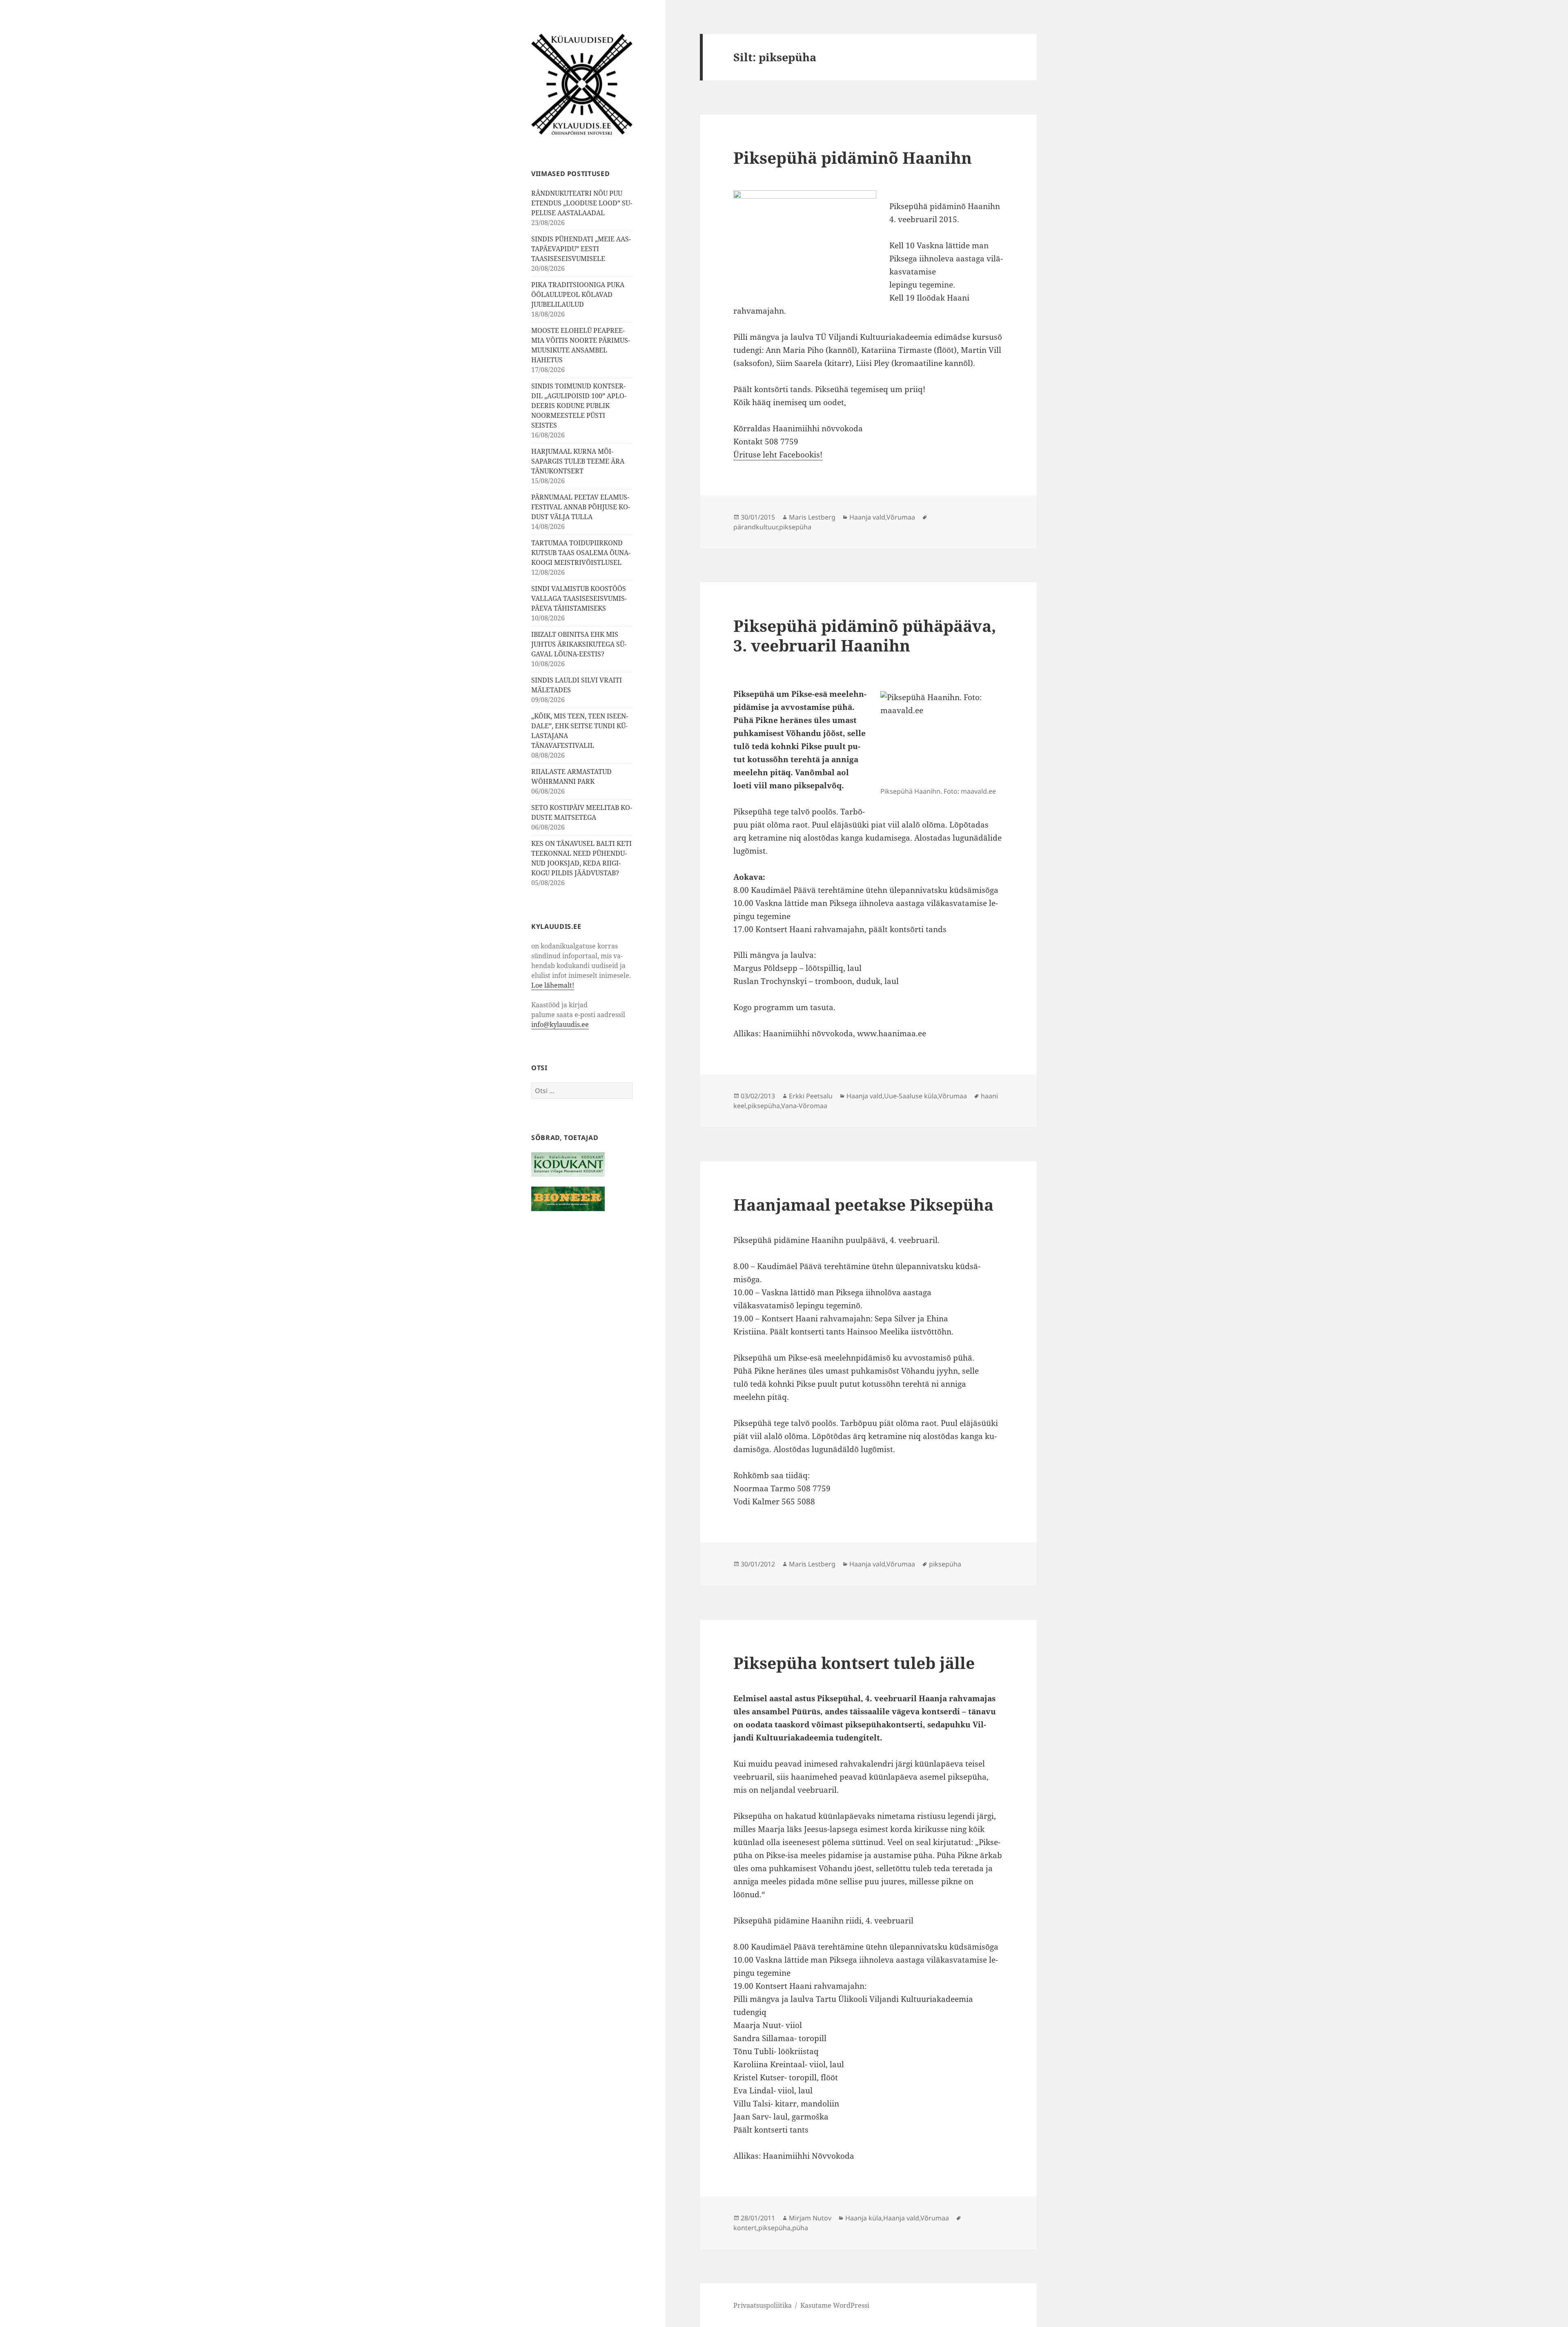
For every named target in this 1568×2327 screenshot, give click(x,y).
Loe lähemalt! (553, 985)
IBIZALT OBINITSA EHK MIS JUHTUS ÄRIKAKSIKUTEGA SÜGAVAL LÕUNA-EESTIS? (579, 644)
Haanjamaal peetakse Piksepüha (863, 1204)
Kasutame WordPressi (835, 2305)
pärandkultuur (755, 527)
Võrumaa (901, 517)
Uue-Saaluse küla (911, 1096)
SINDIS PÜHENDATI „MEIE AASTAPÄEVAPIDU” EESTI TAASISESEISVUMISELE (581, 249)
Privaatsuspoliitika (763, 2305)
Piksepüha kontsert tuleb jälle (854, 1663)
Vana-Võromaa (804, 1106)
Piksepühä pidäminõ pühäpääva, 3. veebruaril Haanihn (865, 635)
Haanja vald (867, 517)
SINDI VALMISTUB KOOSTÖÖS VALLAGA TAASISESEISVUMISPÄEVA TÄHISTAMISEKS (579, 598)
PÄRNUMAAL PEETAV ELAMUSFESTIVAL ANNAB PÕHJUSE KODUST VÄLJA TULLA (581, 507)
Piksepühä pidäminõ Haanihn (853, 157)
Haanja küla (863, 2218)
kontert (745, 2228)
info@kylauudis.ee (560, 1024)
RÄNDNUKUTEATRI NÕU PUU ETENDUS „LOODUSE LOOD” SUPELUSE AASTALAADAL (582, 203)
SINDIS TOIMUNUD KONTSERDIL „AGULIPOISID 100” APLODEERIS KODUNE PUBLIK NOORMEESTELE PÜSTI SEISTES (579, 406)
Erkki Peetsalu (811, 1096)
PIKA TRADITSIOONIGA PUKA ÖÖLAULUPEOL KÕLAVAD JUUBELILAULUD (578, 295)
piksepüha (795, 527)
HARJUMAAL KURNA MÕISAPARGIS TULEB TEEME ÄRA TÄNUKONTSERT (578, 461)
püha (800, 2228)
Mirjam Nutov (810, 2218)
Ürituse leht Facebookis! (778, 455)
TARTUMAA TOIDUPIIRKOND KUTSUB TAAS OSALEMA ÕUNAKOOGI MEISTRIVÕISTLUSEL (581, 553)
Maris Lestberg (812, 517)
